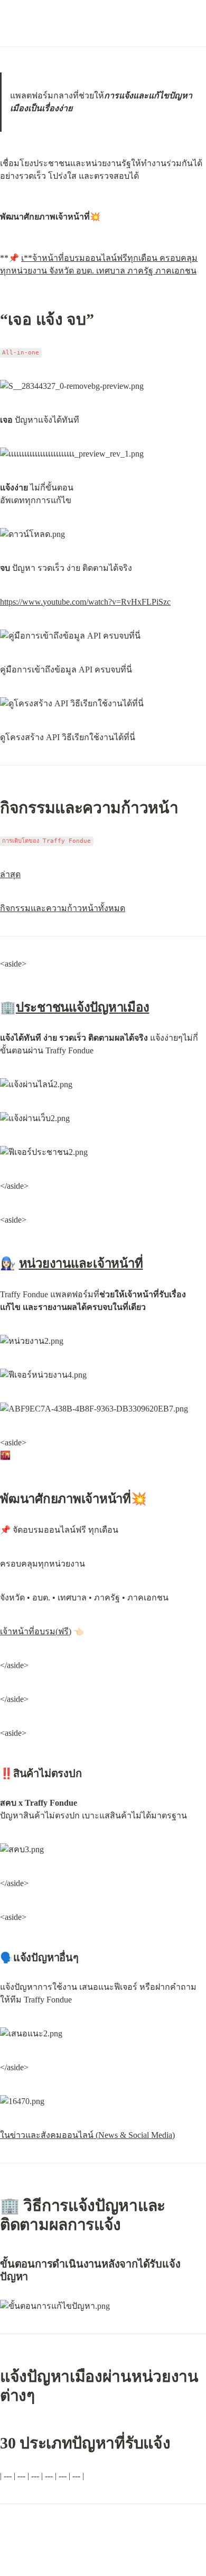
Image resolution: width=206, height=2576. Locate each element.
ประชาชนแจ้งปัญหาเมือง (83, 1007)
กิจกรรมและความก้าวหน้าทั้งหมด (63, 908)
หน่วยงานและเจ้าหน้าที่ (81, 1263)
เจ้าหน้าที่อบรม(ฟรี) (36, 1631)
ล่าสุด (10, 874)
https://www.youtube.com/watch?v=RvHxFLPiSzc (85, 602)
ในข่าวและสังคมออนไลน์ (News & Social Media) (87, 2135)
